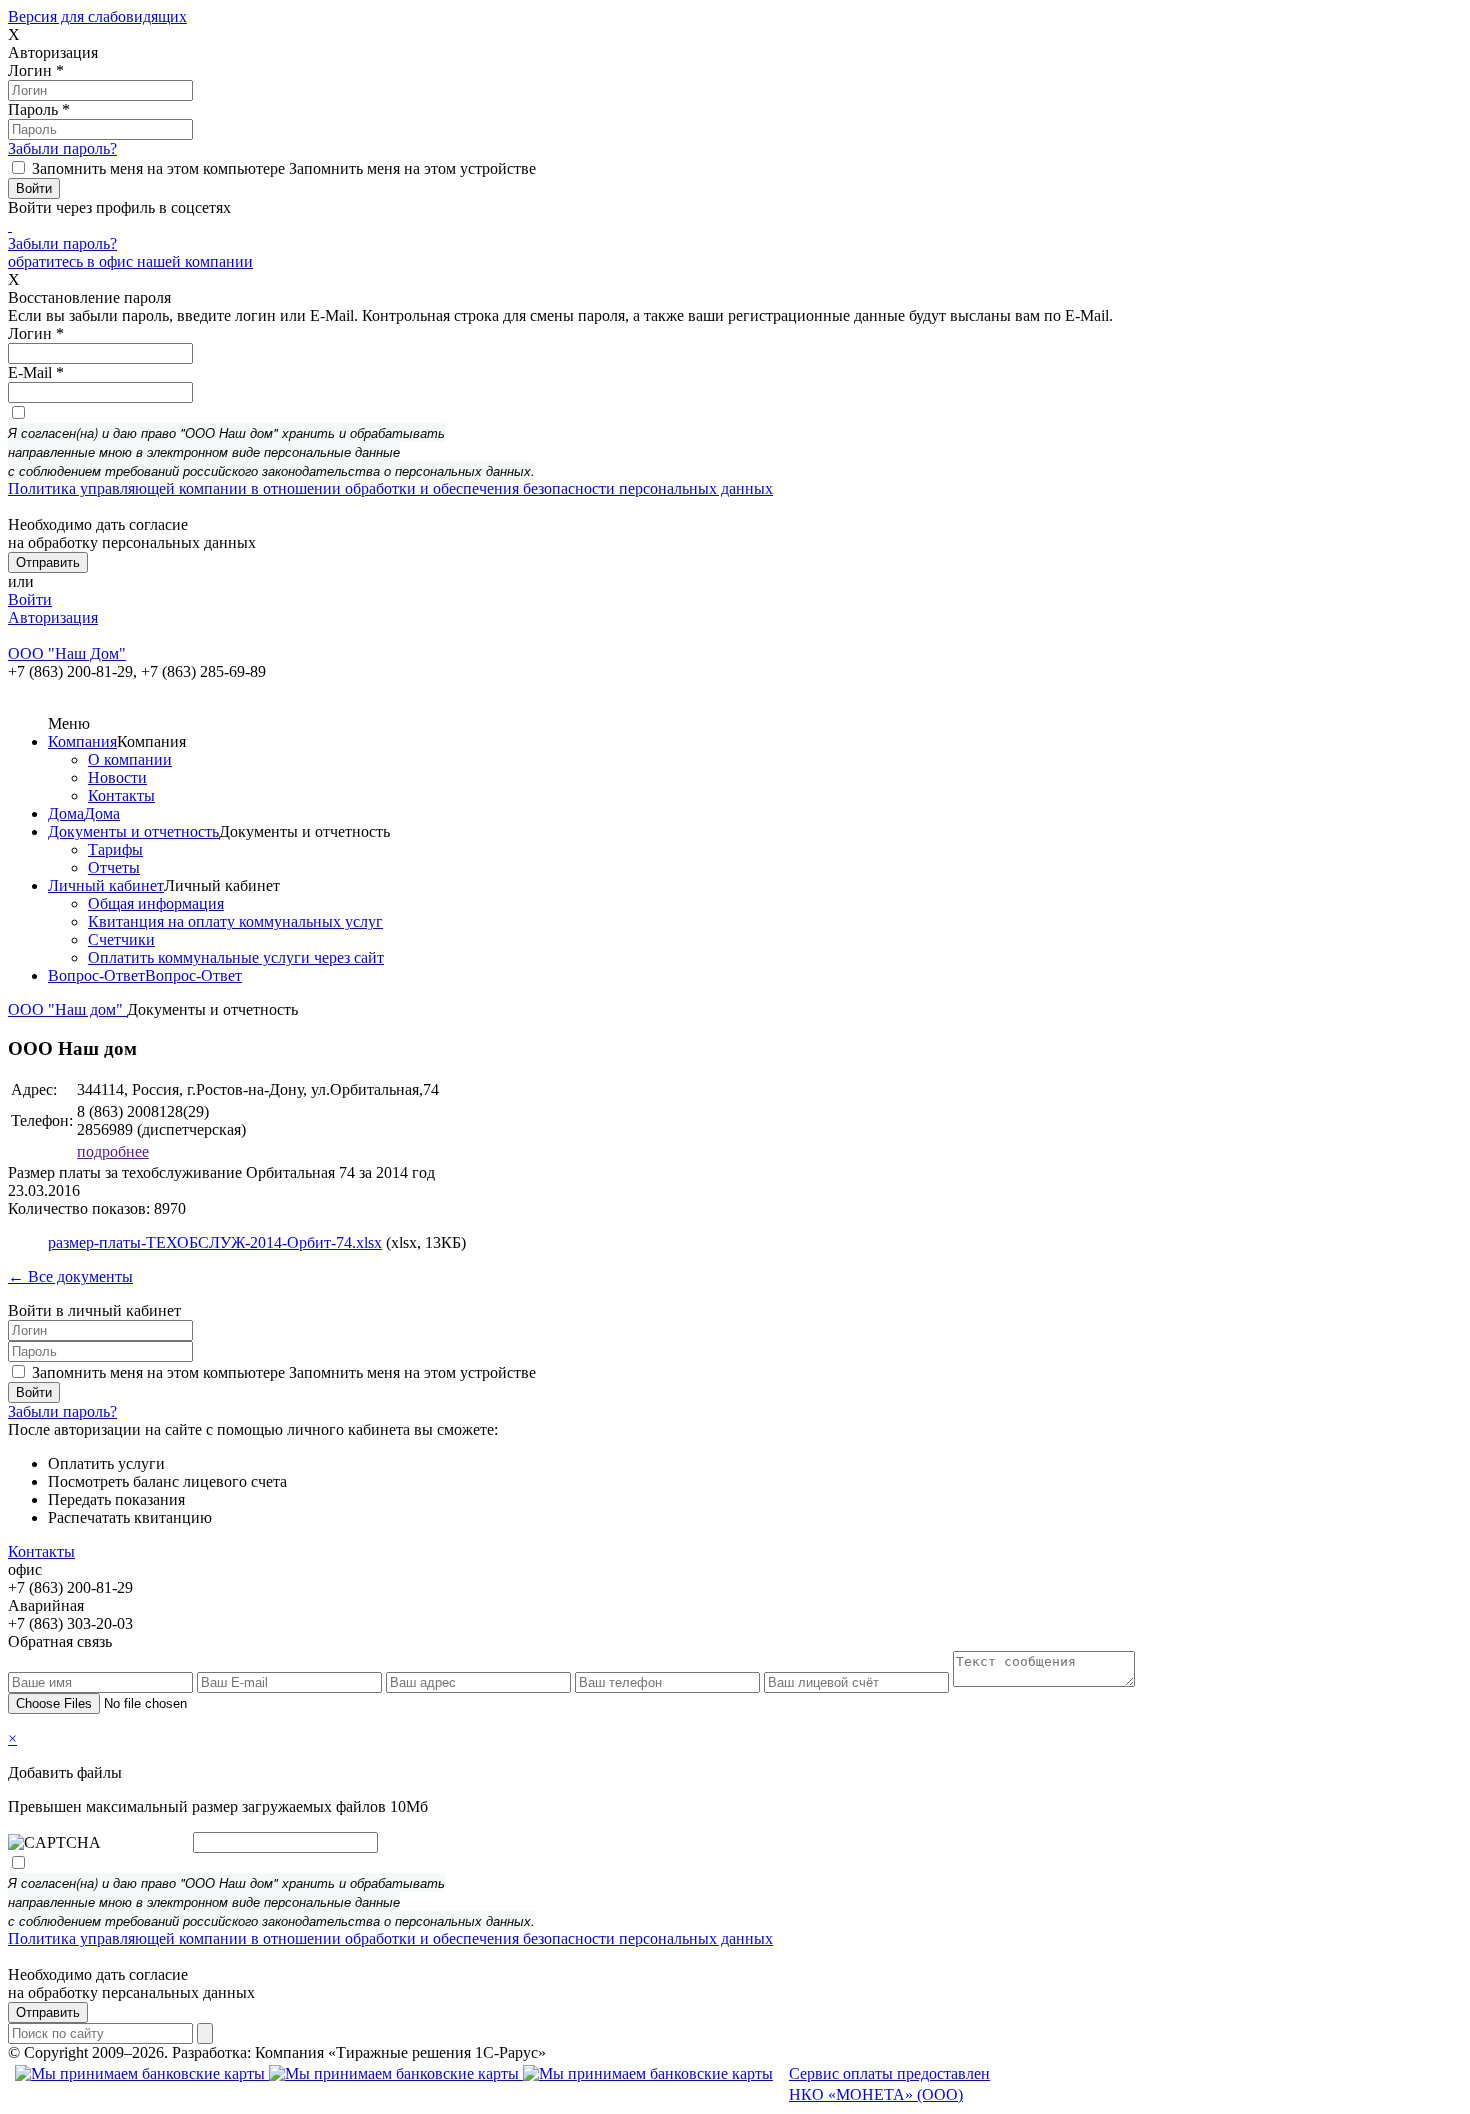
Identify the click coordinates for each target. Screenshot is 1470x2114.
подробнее (113, 1151)
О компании (130, 759)
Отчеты (114, 867)
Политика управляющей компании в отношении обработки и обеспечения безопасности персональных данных (390, 488)
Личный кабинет (106, 885)
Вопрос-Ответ (96, 975)
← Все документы (70, 1276)
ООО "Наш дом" (67, 1009)
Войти (30, 599)
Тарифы (115, 849)
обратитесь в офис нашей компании (130, 261)
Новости (117, 777)
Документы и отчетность (133, 831)
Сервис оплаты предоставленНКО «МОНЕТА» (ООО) (889, 2084)
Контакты (121, 795)
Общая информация (156, 903)
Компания (82, 741)
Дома (66, 813)
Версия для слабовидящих (97, 16)
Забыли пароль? (62, 148)
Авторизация (53, 617)
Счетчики (121, 939)
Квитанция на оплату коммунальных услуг (235, 921)
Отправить (48, 2012)
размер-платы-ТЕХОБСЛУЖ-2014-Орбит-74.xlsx (215, 1242)
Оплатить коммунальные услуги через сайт (236, 957)
